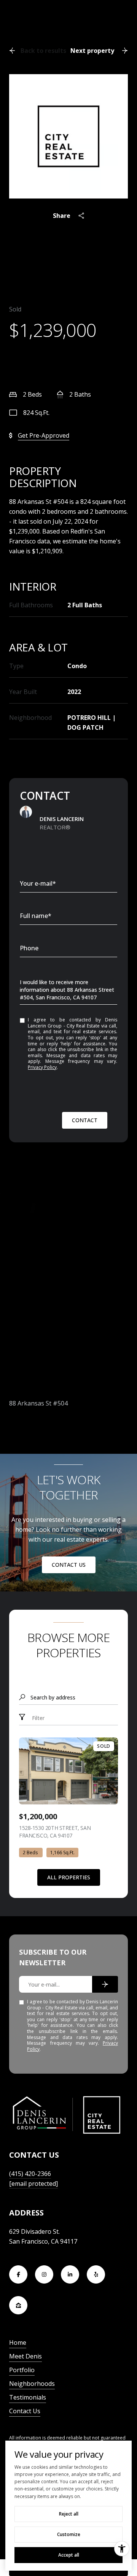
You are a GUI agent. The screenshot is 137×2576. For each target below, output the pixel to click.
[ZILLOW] (18, 2305)
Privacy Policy (42, 1067)
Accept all (69, 2555)
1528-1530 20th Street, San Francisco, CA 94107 (55, 1832)
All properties (69, 1877)
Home (18, 2343)
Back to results (43, 51)
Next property (92, 51)
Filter (37, 1718)
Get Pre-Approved (44, 435)
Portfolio (22, 2370)
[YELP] (96, 2274)
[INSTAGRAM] (44, 2274)
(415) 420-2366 (30, 2174)
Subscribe (105, 1984)
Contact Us (69, 1565)
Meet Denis (25, 2356)
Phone (29, 948)
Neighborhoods (32, 2384)
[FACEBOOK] (18, 2274)
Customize (69, 2534)
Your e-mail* (38, 883)
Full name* (36, 916)
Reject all (69, 2514)
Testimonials (28, 2397)
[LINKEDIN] (70, 2274)
